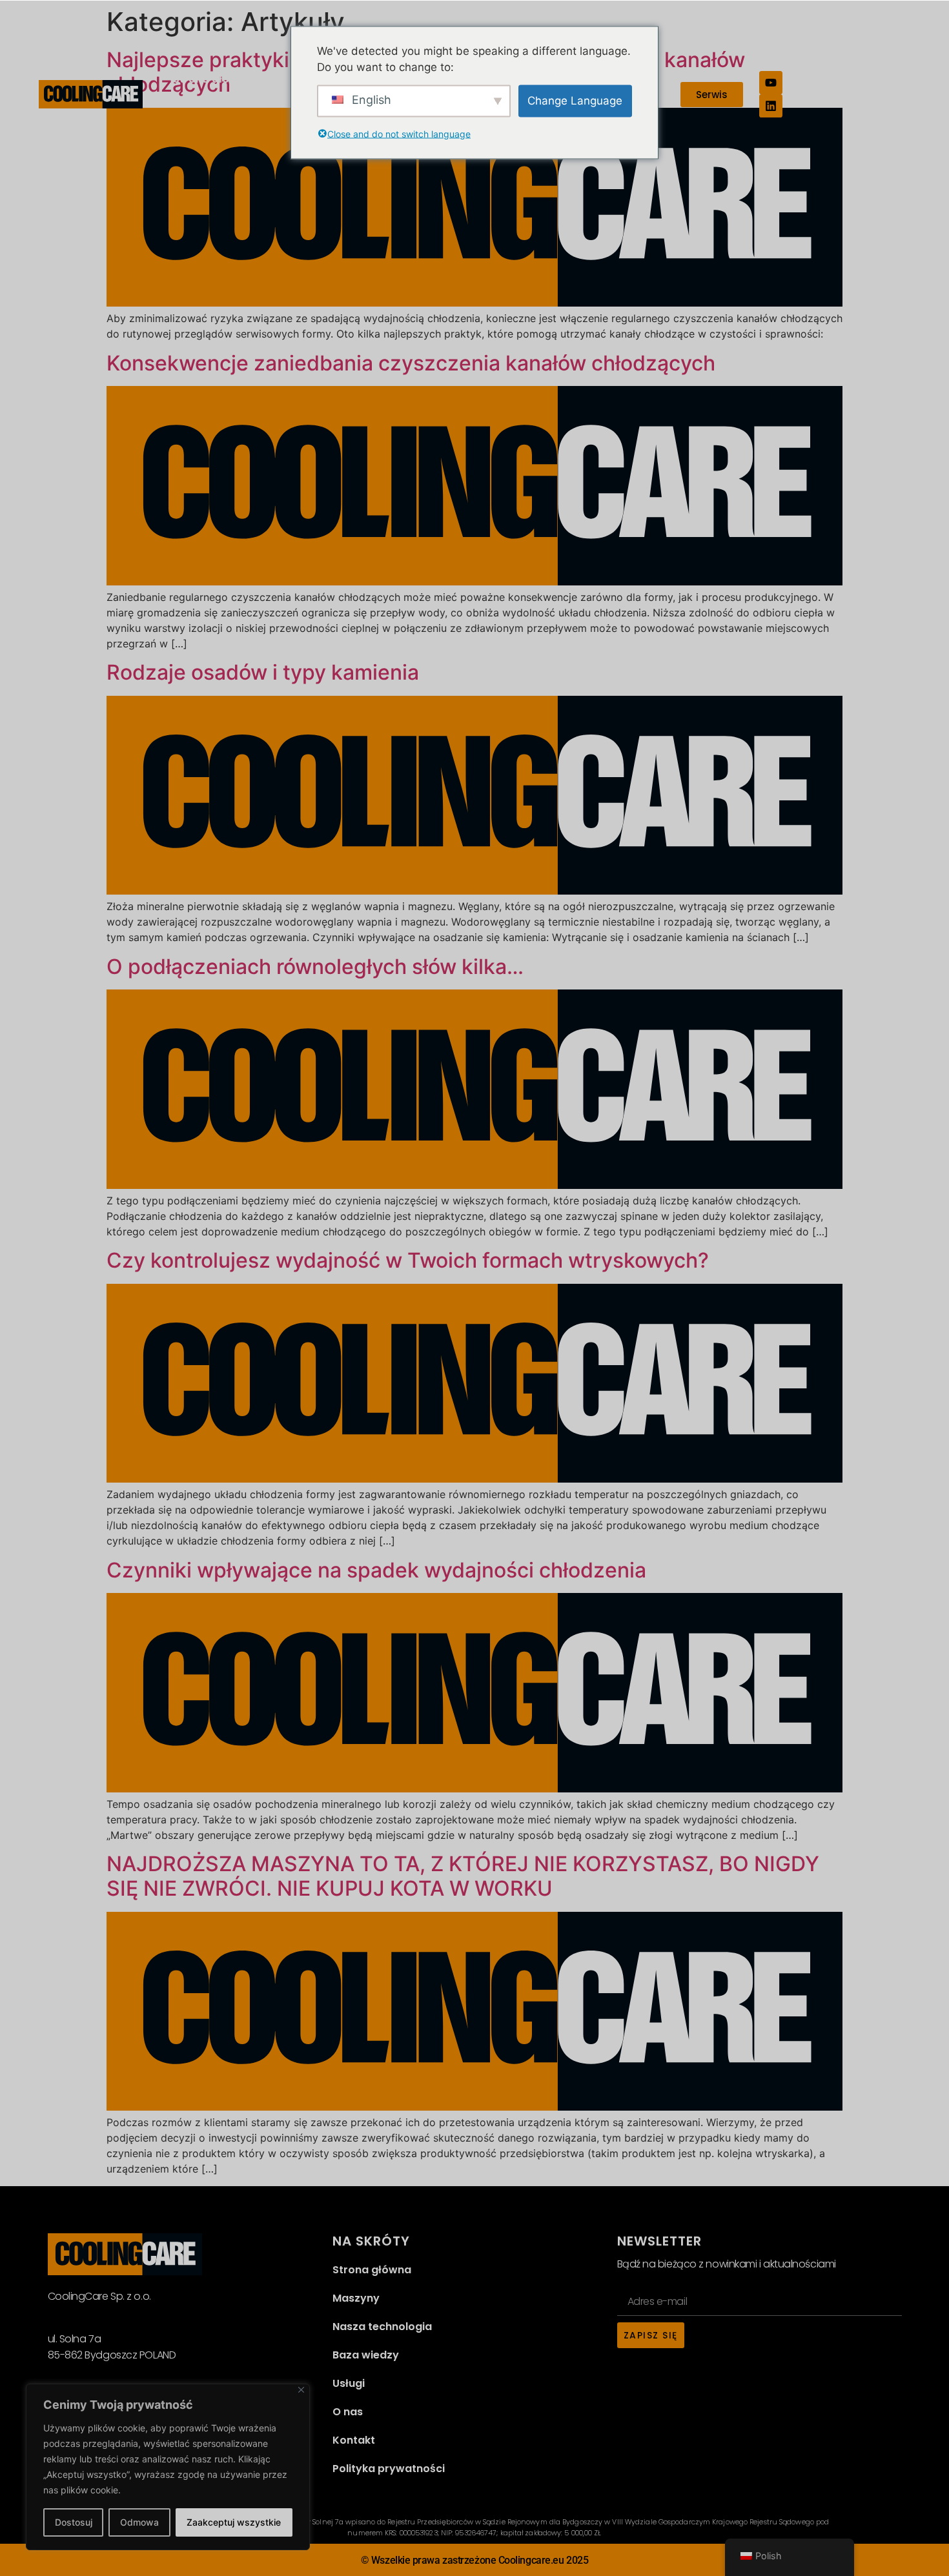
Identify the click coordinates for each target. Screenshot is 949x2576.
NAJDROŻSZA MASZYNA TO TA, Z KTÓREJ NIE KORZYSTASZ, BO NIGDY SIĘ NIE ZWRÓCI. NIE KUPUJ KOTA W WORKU (463, 1876)
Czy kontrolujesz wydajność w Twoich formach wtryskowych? (408, 1260)
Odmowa (139, 2522)
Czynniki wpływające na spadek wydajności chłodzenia (376, 1570)
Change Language (575, 100)
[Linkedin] (771, 106)
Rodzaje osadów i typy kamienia (263, 672)
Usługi (349, 2383)
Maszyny (356, 2298)
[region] (168, 2467)
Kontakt (354, 2440)
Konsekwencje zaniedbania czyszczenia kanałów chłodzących (411, 363)
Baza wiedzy (366, 2355)
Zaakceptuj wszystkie (234, 2522)
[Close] (301, 2390)
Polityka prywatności (389, 2469)
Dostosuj (74, 2522)
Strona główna (212, 79)
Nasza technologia (382, 2327)
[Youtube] (771, 83)
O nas (348, 2412)
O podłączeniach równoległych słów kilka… (315, 967)
